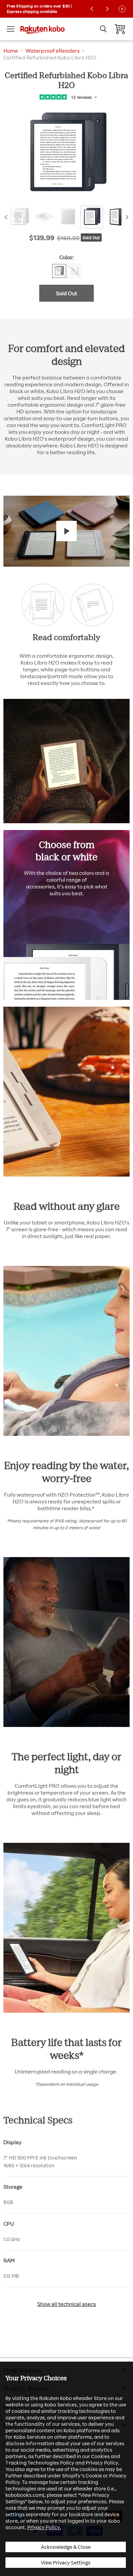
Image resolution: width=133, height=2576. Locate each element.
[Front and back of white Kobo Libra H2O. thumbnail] (20, 217)
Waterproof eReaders (53, 51)
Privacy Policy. (44, 2527)
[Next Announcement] (107, 9)
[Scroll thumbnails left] (7, 217)
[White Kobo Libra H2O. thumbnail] (44, 217)
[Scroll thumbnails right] (126, 217)
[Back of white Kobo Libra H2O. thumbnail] (68, 217)
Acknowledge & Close (66, 2547)
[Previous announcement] (92, 9)
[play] (66, 531)
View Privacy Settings (66, 2563)
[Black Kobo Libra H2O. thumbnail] (116, 217)
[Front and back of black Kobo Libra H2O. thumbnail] (92, 217)
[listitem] (66, 2158)
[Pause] (122, 9)
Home (11, 51)
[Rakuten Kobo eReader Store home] (43, 29)
